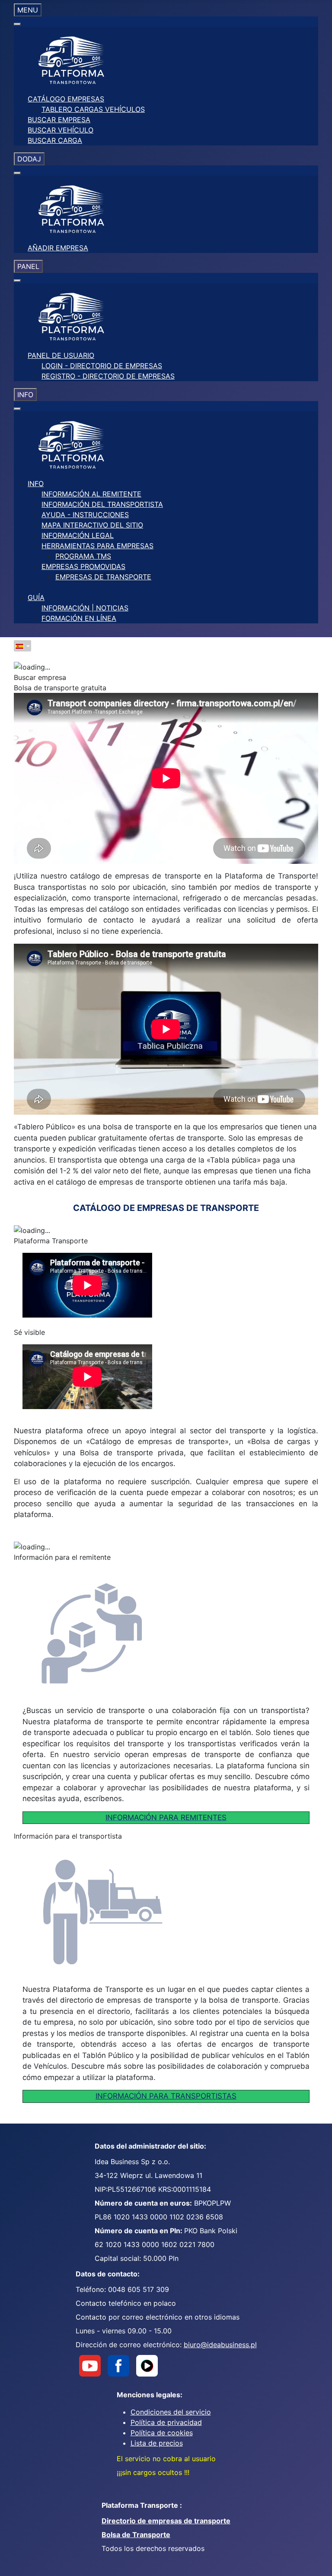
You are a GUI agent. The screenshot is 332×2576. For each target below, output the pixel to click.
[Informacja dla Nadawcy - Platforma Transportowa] (137, 1633)
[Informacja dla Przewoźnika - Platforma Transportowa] (137, 1912)
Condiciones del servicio (171, 2412)
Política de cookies (162, 2433)
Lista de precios (157, 2443)
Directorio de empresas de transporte (166, 2521)
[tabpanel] (166, 1557)
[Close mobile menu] (17, 24)
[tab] (166, 677)
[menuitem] (66, 99)
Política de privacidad (166, 2422)
